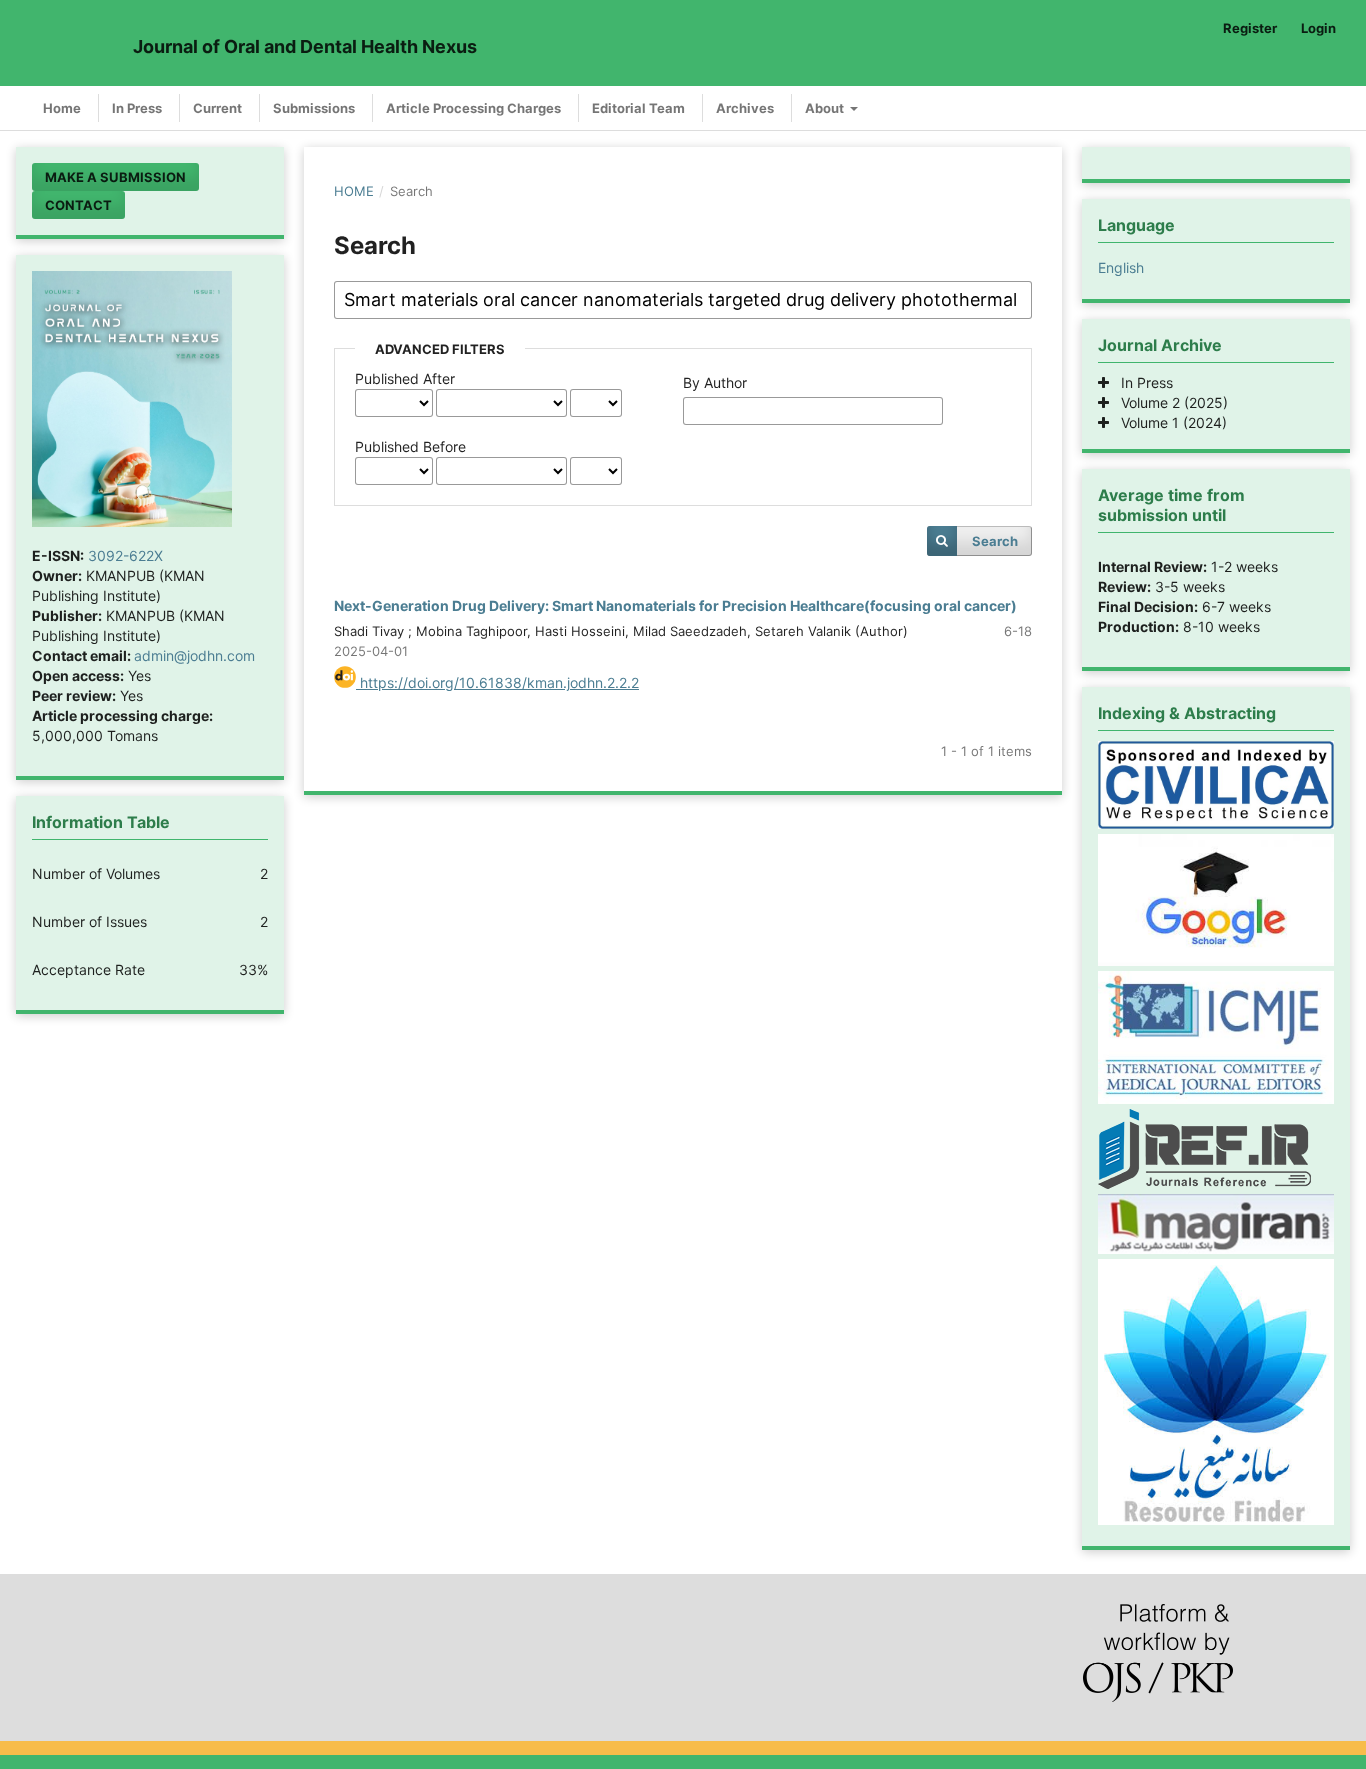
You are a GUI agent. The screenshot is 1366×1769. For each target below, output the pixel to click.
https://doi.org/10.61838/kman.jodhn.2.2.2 (497, 682)
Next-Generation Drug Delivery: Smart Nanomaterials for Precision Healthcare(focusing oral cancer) (675, 605)
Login (1318, 28)
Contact (78, 205)
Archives (745, 108)
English (1121, 267)
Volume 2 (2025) (1168, 402)
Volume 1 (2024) (1168, 422)
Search (995, 541)
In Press (137, 108)
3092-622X (125, 555)
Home (62, 108)
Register (1250, 28)
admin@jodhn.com (194, 655)
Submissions (314, 108)
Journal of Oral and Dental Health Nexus (305, 46)
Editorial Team (638, 108)
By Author (715, 382)
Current (217, 108)
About (826, 108)
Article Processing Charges (473, 108)
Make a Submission (115, 177)
